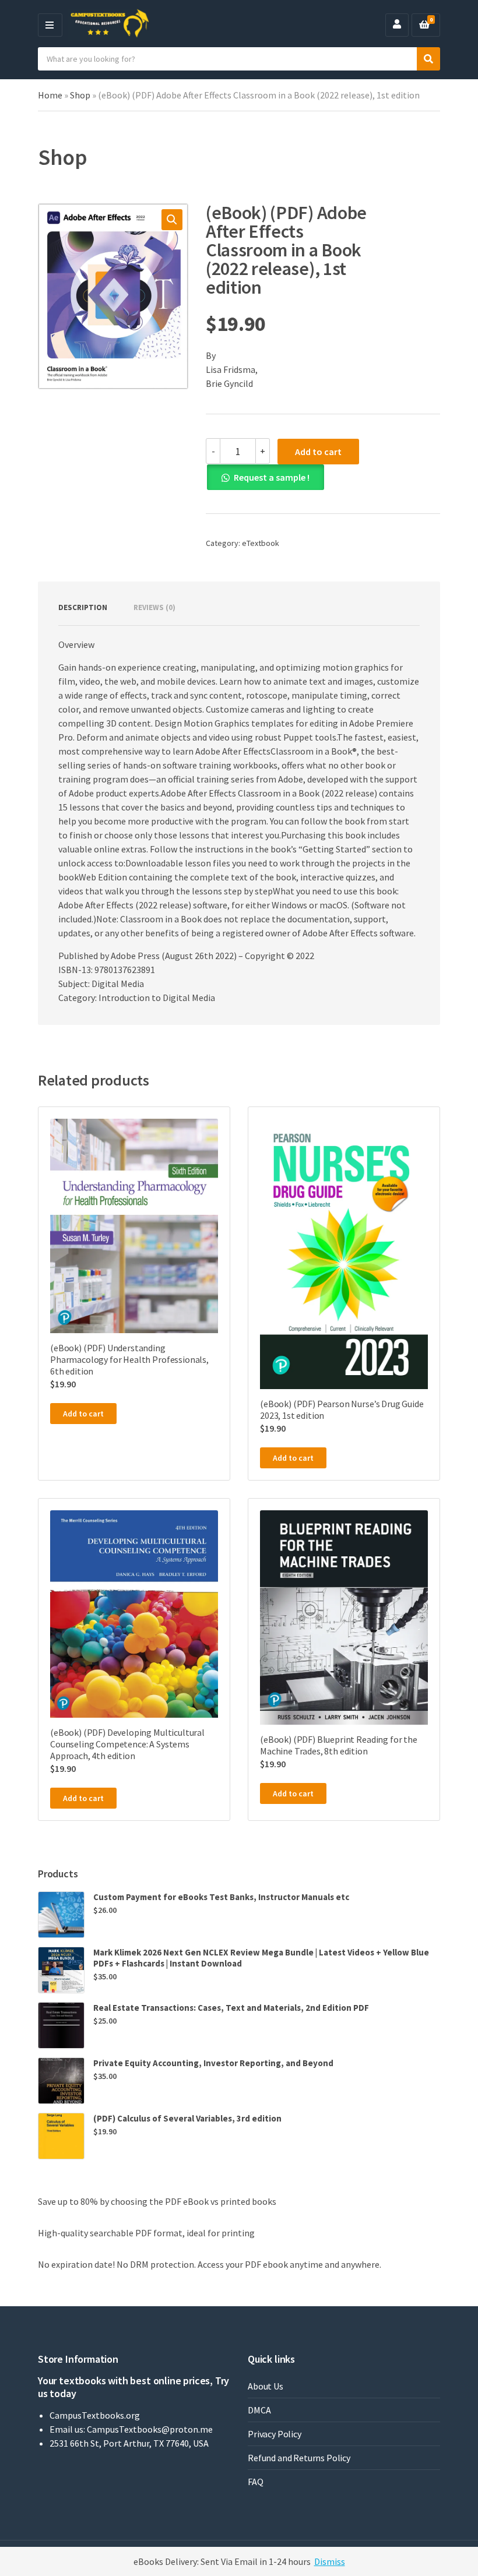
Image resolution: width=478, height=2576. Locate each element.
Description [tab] (83, 607)
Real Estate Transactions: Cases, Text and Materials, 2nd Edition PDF (231, 2008)
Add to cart (318, 452)
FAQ (256, 2482)
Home (50, 95)
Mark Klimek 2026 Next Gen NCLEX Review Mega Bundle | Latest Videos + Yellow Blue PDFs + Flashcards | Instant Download (261, 1958)
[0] (424, 25)
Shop (80, 95)
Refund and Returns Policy (299, 2458)
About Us (266, 2386)
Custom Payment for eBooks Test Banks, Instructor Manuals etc (221, 1897)
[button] (172, 220)
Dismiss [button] (330, 2561)
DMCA (259, 2410)
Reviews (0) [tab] (154, 607)
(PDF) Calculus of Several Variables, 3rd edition (187, 2118)
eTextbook (261, 543)
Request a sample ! (272, 477)
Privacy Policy (275, 2434)
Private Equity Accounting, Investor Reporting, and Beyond (213, 2063)
